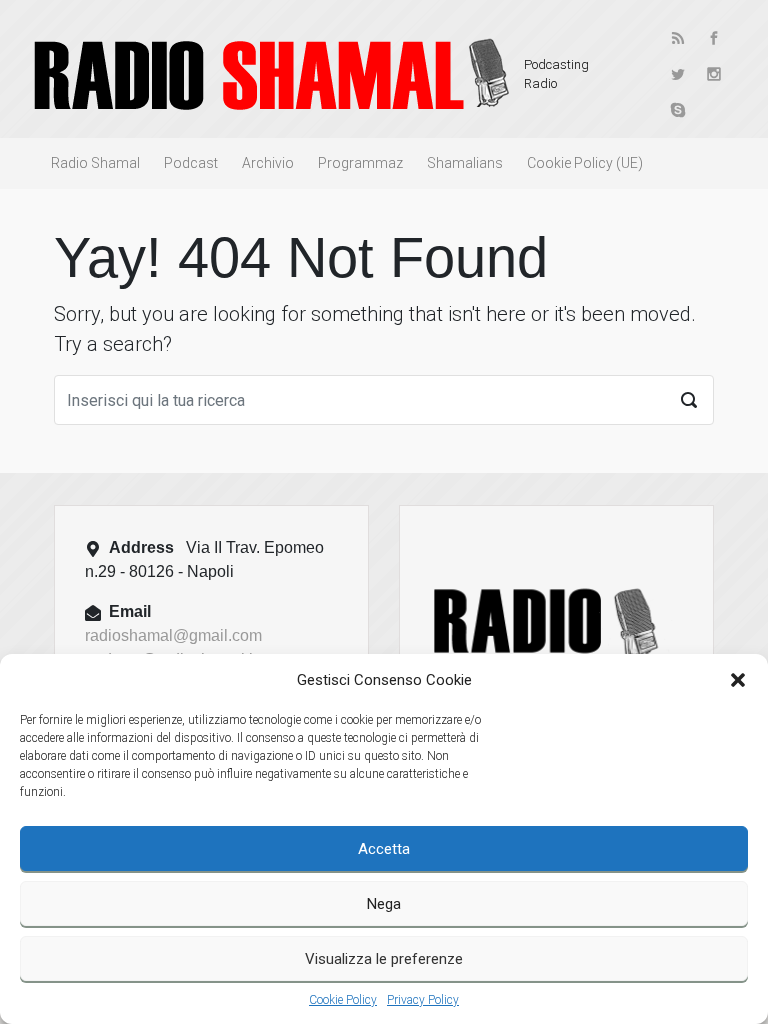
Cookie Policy (343, 1000)
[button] (738, 680)
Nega (384, 904)
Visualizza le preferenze (384, 959)
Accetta (384, 849)
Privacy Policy (423, 1000)
